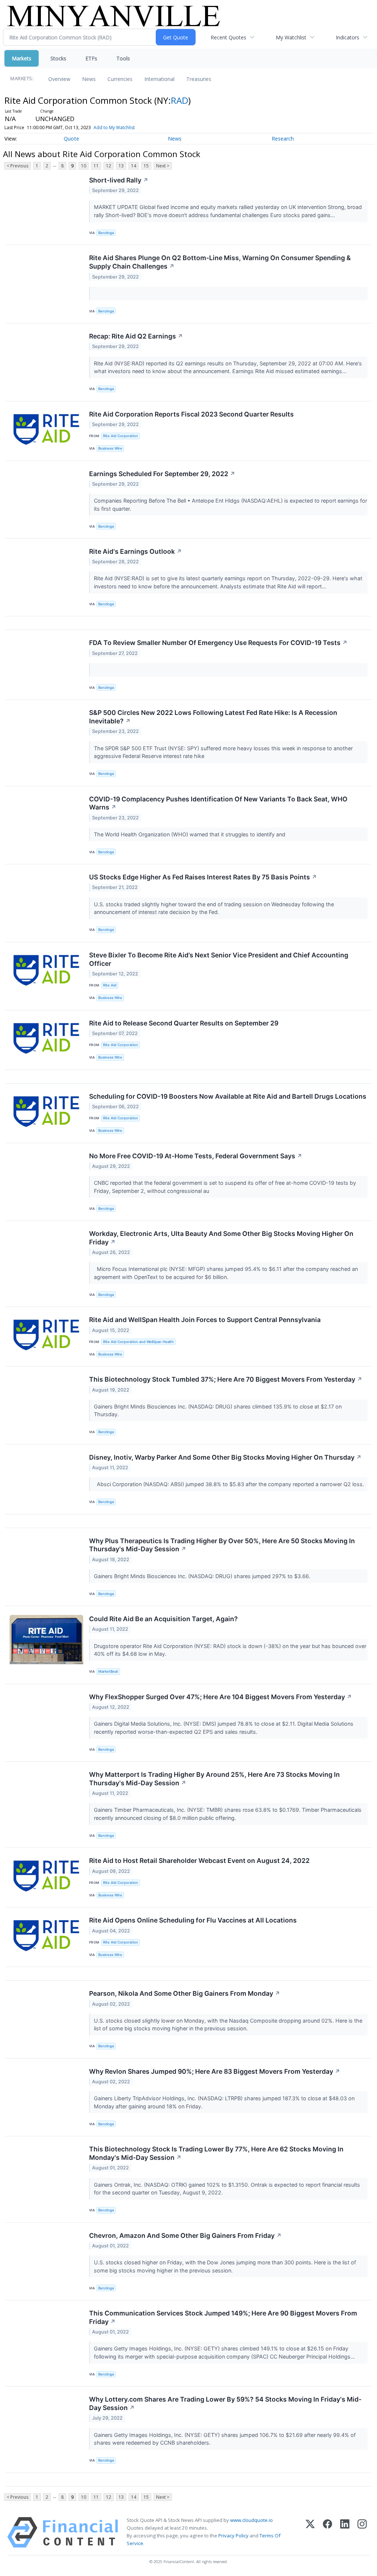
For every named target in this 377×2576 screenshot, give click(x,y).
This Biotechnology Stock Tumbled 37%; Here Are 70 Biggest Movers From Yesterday (226, 1379)
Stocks (58, 58)
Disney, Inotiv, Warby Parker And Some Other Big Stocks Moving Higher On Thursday (225, 1457)
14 (134, 166)
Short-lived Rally (119, 180)
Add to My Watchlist (114, 127)
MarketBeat (108, 1671)
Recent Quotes (228, 37)
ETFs (91, 58)
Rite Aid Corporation (121, 436)
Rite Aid (110, 985)
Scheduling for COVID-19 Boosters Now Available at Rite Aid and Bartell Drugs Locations (228, 1096)
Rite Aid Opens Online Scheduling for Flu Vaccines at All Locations (193, 1920)
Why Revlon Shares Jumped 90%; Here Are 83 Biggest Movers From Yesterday (215, 2071)
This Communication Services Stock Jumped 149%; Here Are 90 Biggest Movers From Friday (223, 2317)
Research (283, 139)
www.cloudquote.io (251, 2520)
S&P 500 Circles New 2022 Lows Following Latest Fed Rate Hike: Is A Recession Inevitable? (213, 717)
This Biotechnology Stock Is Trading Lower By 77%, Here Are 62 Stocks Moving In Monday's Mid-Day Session (216, 2153)
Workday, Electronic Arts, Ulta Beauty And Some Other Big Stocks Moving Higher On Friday (221, 1238)
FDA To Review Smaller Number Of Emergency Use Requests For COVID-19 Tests (218, 643)
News (89, 79)
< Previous (17, 166)
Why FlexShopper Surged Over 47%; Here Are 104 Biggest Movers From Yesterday (221, 1697)
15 (146, 166)
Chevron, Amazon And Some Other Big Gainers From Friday (185, 2235)
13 (121, 166)
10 (84, 166)
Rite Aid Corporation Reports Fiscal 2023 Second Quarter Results (191, 414)
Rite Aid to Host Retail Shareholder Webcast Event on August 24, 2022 (199, 1861)
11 (96, 166)
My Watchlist (291, 37)
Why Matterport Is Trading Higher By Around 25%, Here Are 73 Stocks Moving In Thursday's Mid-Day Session (214, 1779)
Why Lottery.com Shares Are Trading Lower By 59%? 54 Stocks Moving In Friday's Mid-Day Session (225, 2403)
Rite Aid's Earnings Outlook (135, 551)
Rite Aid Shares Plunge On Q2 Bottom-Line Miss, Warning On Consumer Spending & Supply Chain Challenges (220, 262)
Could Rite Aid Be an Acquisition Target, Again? (163, 1619)
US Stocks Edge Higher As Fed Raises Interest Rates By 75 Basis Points (203, 877)
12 (109, 166)
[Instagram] (362, 2532)
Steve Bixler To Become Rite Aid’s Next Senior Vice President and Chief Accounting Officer (219, 959)
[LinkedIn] (345, 2532)
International (159, 79)
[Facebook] (327, 2532)
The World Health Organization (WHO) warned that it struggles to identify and (190, 834)
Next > (163, 166)
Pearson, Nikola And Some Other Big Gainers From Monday (185, 1993)
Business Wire (110, 448)
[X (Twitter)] (310, 2532)
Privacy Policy (233, 2536)
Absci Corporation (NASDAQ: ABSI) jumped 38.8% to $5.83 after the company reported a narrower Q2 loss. (230, 1484)
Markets (22, 58)
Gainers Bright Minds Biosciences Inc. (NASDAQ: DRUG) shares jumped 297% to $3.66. (203, 1576)
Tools (123, 58)
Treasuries (199, 79)
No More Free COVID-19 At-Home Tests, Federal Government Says (196, 1156)
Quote (71, 139)
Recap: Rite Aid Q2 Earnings (136, 336)
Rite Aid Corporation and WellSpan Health (138, 1342)
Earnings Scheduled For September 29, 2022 (162, 474)
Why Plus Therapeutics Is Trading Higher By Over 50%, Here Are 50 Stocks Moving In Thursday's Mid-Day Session (222, 1545)
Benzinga (106, 233)
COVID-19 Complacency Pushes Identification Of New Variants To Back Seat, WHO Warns (218, 803)
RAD (179, 100)
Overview (59, 79)
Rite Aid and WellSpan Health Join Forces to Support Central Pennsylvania (205, 1320)
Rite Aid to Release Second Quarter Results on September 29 (184, 1023)
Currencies (120, 79)
